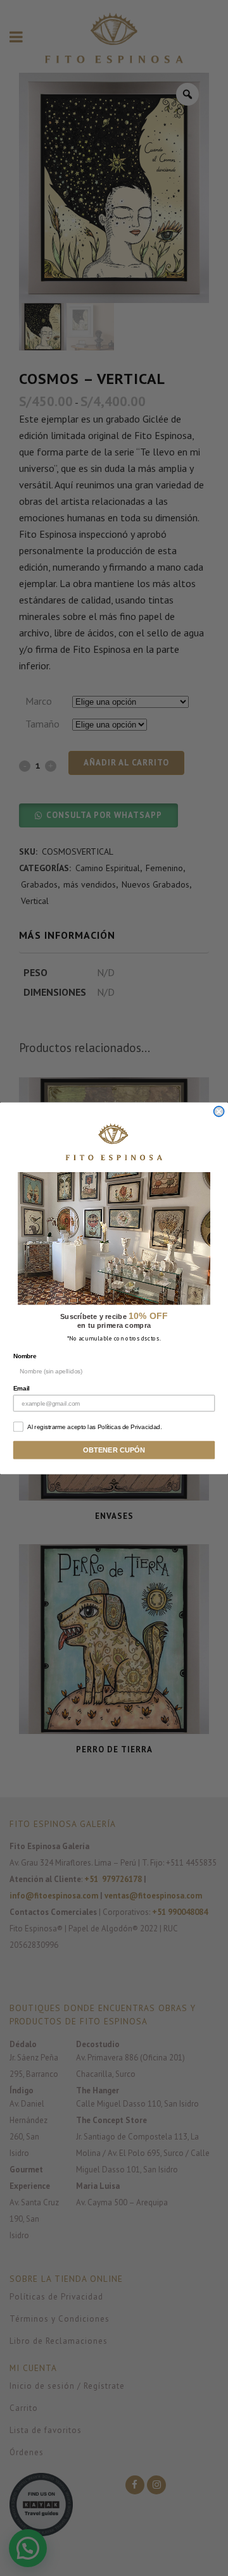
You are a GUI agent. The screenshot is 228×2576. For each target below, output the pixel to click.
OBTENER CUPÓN (114, 1450)
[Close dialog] (219, 1111)
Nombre (25, 1356)
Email (22, 1388)
